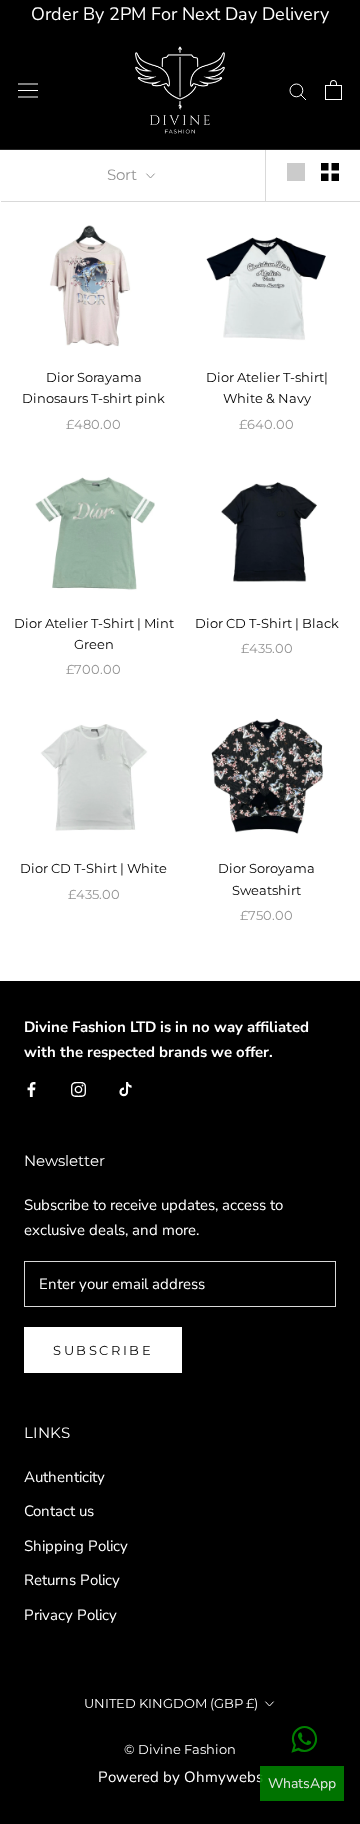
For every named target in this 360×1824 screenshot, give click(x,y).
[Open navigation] (28, 90)
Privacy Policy (70, 1615)
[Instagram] (78, 1088)
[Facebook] (31, 1088)
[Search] (298, 90)
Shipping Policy (76, 1546)
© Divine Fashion (180, 1749)
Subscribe (103, 1350)
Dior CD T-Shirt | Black (267, 623)
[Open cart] (333, 90)
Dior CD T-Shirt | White (93, 868)
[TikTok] (125, 1088)
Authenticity (64, 1477)
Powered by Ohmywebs (180, 1777)
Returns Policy (72, 1580)
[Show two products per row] (330, 172)
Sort (124, 174)
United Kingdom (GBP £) (171, 1703)
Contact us (59, 1511)
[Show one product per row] (296, 172)
